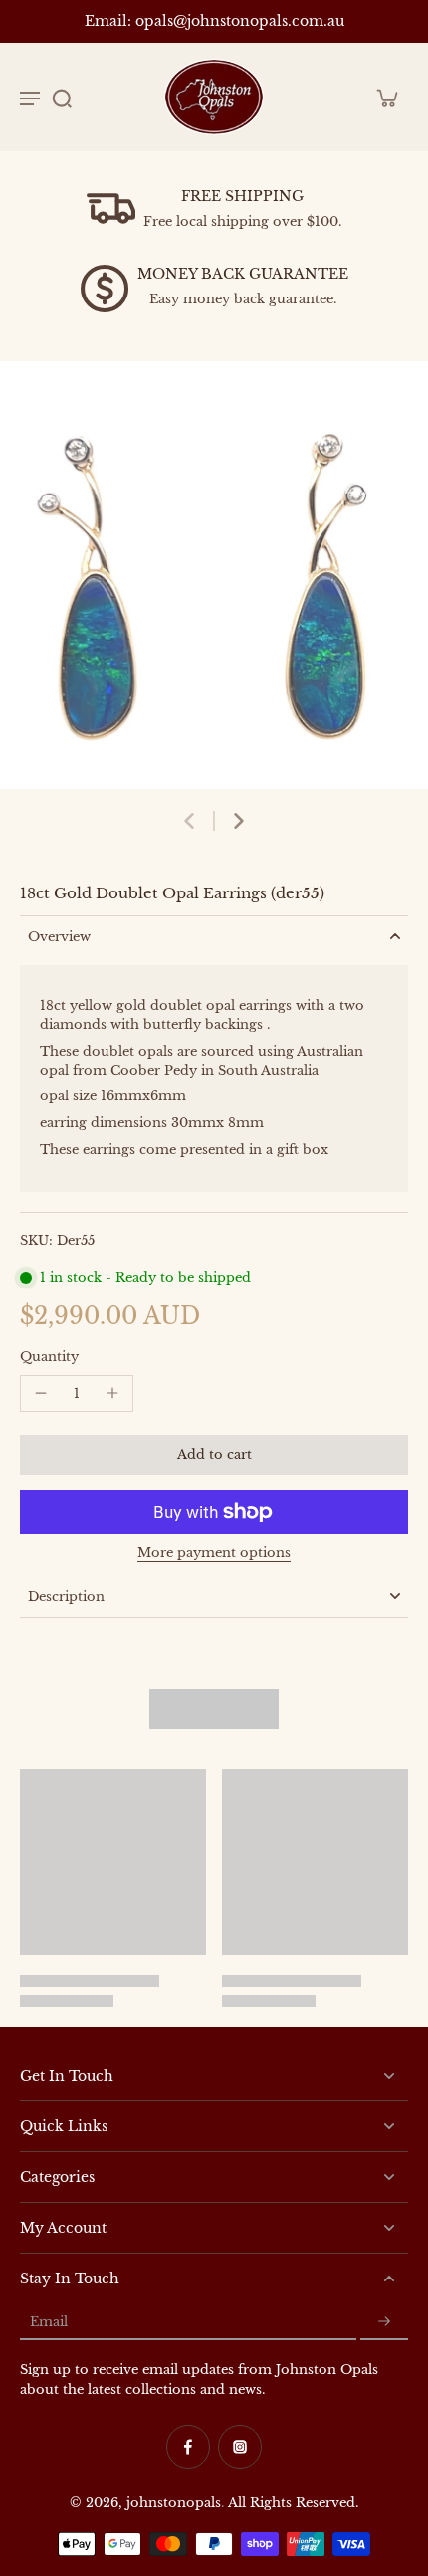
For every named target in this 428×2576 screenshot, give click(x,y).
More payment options (214, 1554)
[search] (62, 98)
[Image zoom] (214, 575)
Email (49, 2322)
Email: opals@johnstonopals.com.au (214, 21)
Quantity (49, 1357)
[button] (214, 1455)
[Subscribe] (384, 2322)
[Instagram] (240, 2447)
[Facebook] (188, 2447)
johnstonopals (174, 2503)
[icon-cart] (386, 98)
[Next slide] (239, 821)
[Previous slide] (189, 821)
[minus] (41, 1393)
